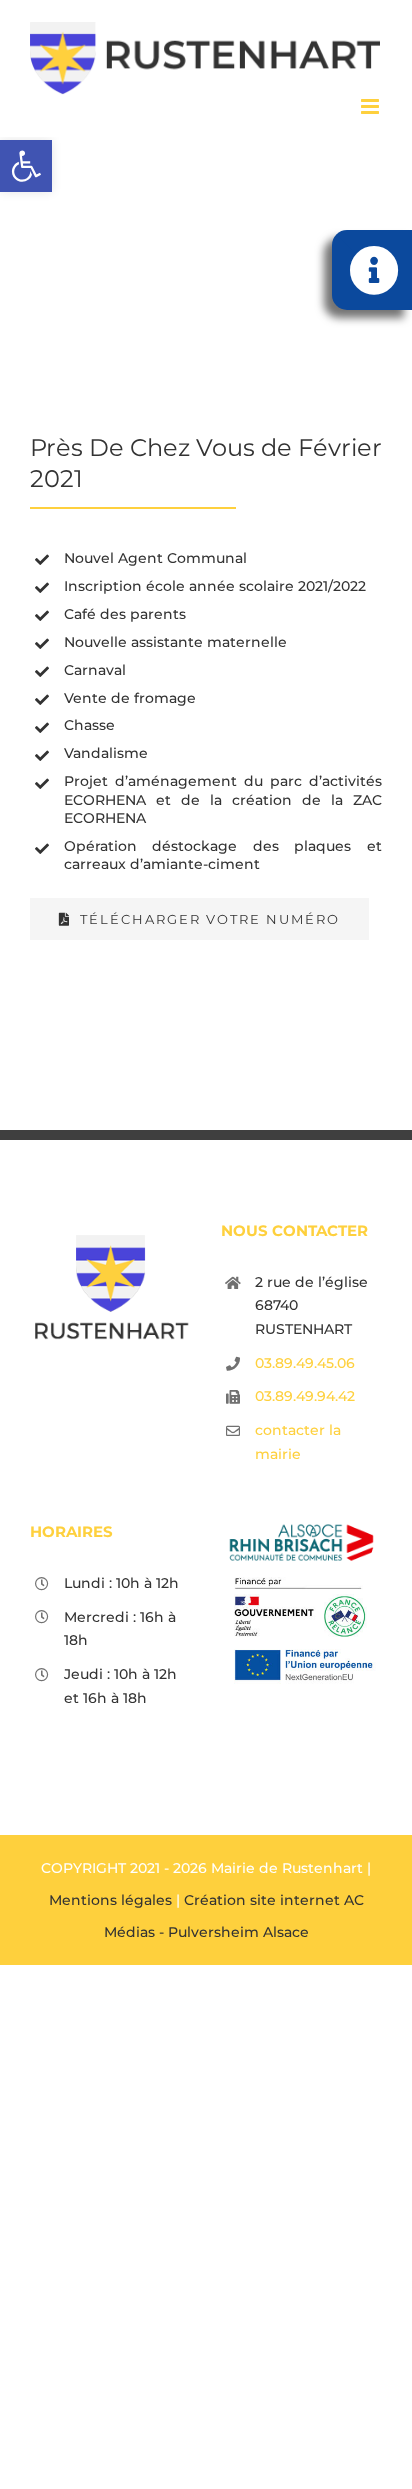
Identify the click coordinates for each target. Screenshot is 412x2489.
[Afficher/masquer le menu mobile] (371, 106)
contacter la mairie (298, 1442)
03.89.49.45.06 (305, 1363)
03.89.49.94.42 (305, 1396)
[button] (26, 166)
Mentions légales (110, 1900)
